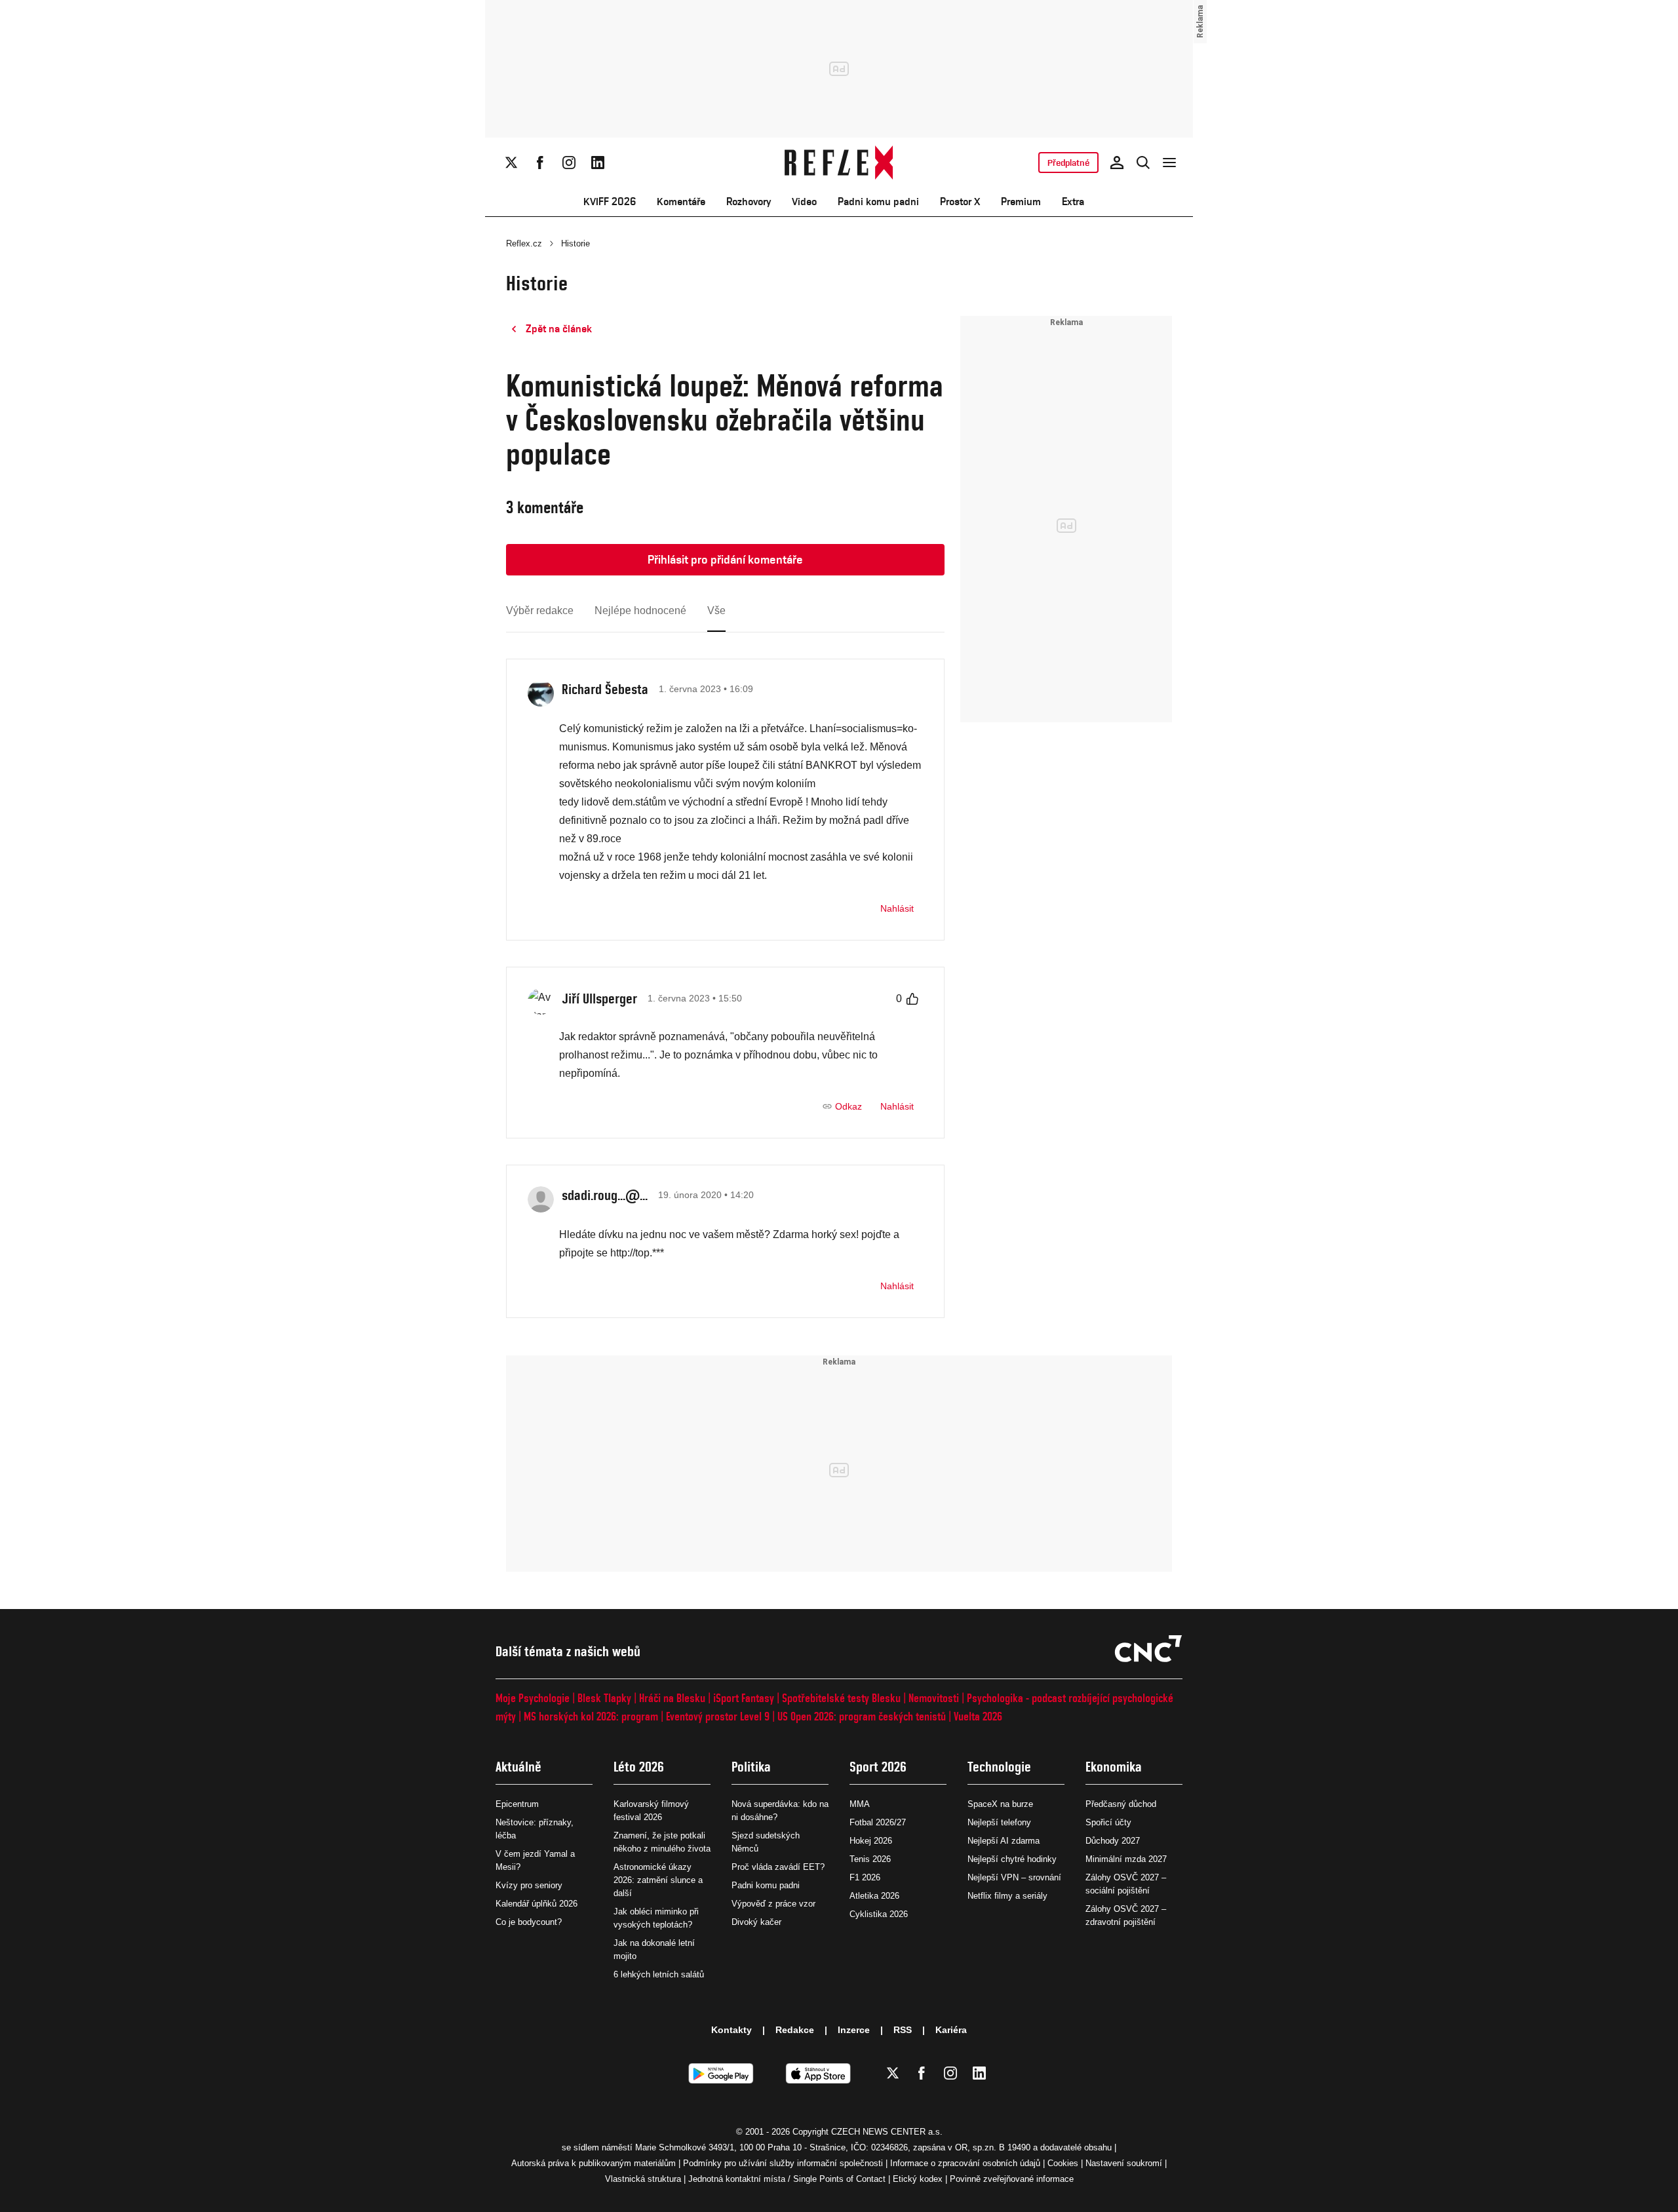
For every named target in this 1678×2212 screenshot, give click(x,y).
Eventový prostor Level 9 (718, 1716)
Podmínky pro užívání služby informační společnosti (783, 2163)
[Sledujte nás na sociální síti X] (511, 163)
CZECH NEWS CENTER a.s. (887, 2132)
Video (804, 202)
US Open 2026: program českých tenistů (862, 1716)
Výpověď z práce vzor (773, 1904)
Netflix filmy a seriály (1007, 1896)
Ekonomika (1114, 1767)
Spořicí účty (1108, 1822)
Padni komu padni (878, 202)
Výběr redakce (540, 611)
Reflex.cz (524, 243)
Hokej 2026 (871, 1841)
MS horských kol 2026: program (591, 1716)
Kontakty (732, 2030)
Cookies (1063, 2163)
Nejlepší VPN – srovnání (1014, 1877)
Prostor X (960, 202)
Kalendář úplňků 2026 (537, 1904)
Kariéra (951, 2030)
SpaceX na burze (1000, 1804)
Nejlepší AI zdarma (1004, 1841)
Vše (716, 611)
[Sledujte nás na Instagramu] (569, 163)
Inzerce (854, 2030)
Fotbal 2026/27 (878, 1822)
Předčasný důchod (1121, 1804)
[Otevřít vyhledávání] (1143, 163)
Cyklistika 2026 (879, 1914)
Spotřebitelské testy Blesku (841, 1698)
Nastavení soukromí (1124, 2163)
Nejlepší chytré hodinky (1012, 1859)
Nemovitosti (934, 1698)
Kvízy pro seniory (529, 1885)
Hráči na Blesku (672, 1698)
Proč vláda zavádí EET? (778, 1867)
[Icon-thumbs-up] (912, 999)
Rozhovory (749, 202)
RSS (903, 2030)
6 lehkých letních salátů (659, 1974)
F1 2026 (865, 1877)
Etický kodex (918, 2179)
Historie (576, 243)
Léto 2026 (639, 1767)
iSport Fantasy (744, 1698)
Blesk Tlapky (604, 1698)
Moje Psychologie (533, 1698)
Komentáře (681, 202)
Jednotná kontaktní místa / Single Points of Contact (787, 2179)
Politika (751, 1767)
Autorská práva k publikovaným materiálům (594, 2163)
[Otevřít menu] (1169, 163)
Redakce (795, 2030)
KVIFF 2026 (610, 202)
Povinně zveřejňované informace (1012, 2179)
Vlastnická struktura (643, 2179)
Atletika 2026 (874, 1896)
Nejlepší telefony (999, 1822)
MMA (860, 1804)
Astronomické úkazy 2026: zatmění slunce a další (658, 1880)
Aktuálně (518, 1767)
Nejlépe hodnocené (640, 611)
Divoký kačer (756, 1922)
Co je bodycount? (529, 1922)
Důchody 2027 (1113, 1841)
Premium (1021, 202)
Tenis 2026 (870, 1859)
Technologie (999, 1767)
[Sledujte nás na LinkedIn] (598, 163)
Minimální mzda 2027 (1126, 1859)
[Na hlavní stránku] (839, 163)
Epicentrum (517, 1804)
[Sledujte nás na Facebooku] (540, 163)
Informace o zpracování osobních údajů (965, 2163)
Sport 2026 (878, 1767)
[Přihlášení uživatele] (1117, 163)
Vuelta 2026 (978, 1716)
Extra (1073, 202)
